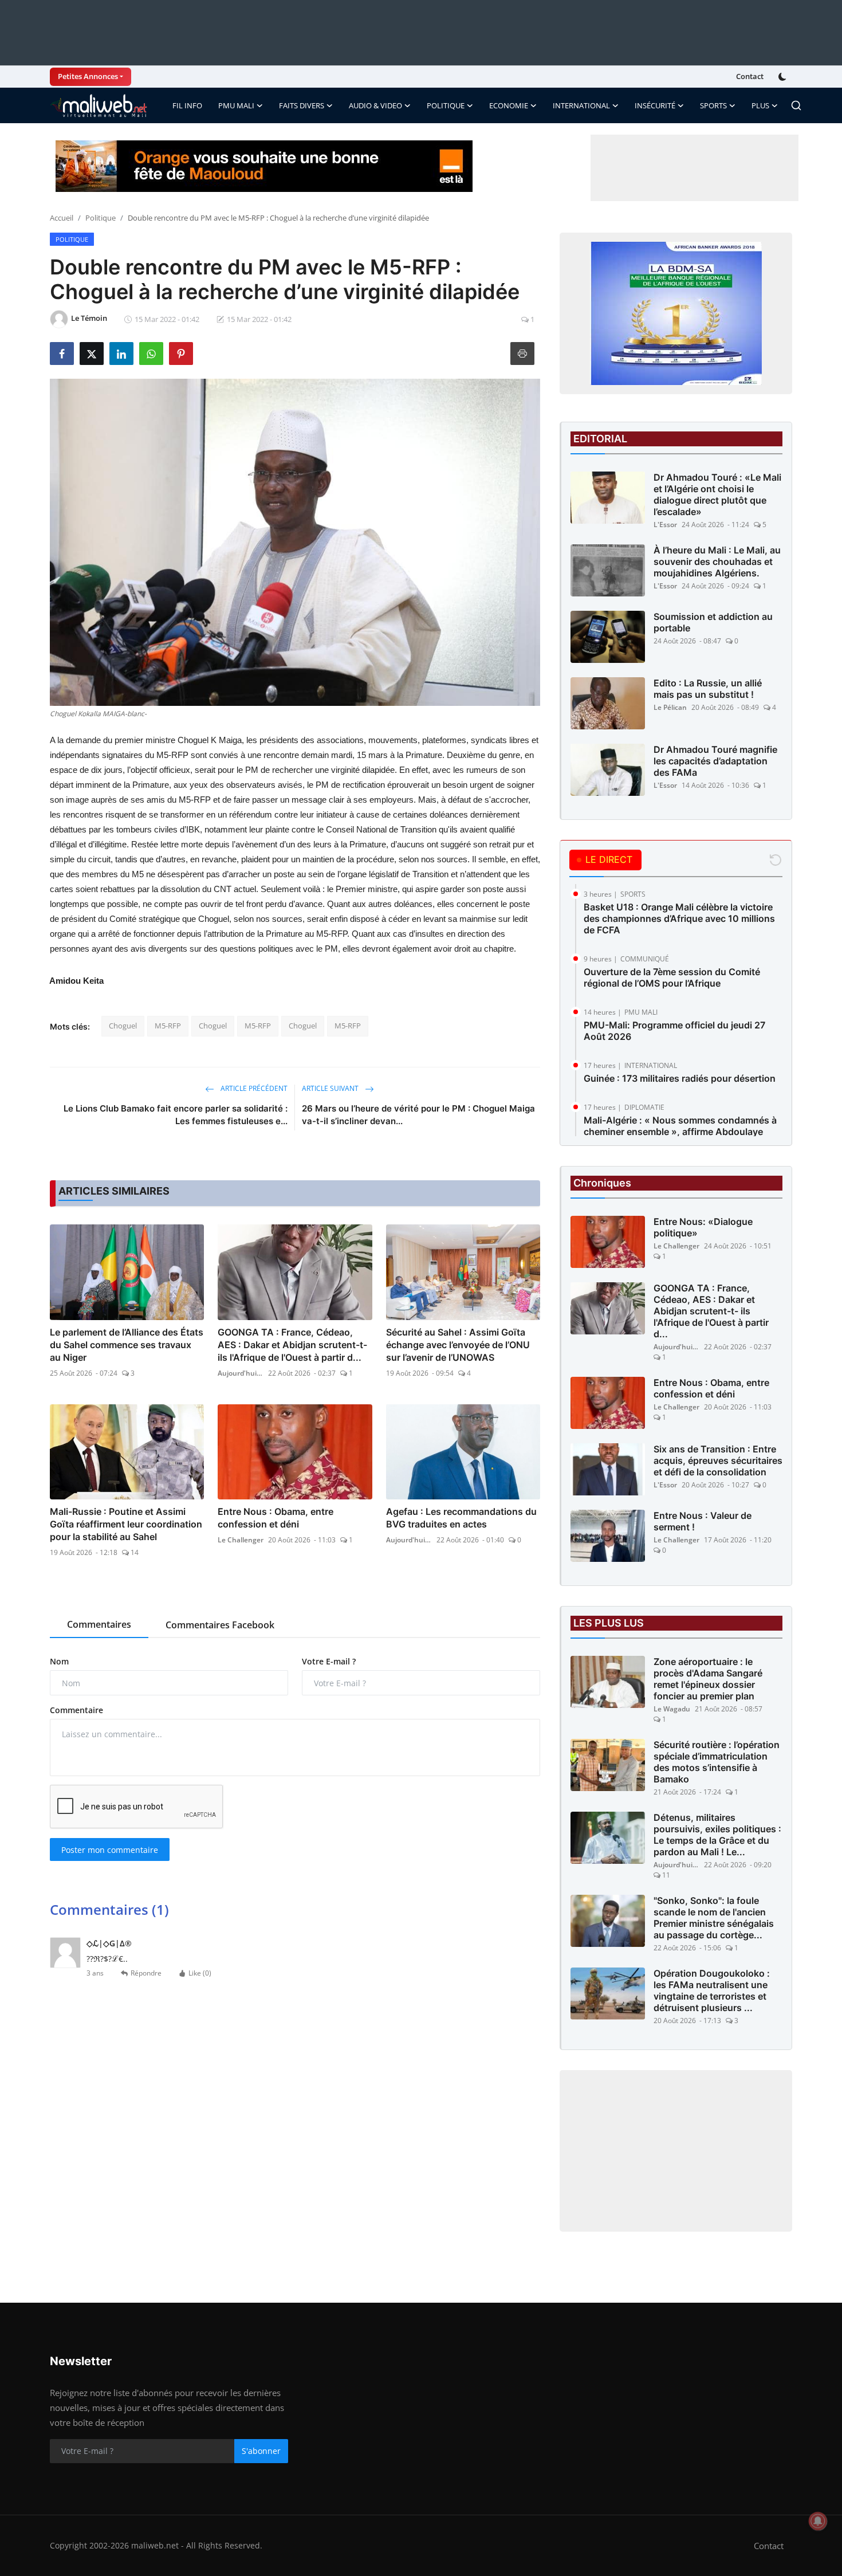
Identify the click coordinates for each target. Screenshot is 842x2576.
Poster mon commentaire (110, 1850)
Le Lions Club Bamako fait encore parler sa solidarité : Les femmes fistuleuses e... (176, 1115)
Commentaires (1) (109, 1909)
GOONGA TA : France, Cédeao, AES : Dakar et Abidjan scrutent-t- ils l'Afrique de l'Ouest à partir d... (292, 1345)
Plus (760, 105)
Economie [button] (509, 105)
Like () (200, 1973)
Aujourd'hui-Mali (241, 1373)
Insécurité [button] (655, 105)
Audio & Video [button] (375, 105)
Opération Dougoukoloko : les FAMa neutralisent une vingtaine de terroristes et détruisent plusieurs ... (712, 1990)
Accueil (62, 218)
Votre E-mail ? (329, 1661)
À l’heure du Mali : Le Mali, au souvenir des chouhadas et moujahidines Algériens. (717, 561)
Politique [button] (446, 105)
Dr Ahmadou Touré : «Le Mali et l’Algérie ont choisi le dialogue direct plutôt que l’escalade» (717, 494)
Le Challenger (241, 1540)
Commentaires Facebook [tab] (220, 1625)
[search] (796, 105)
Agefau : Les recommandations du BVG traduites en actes (461, 1518)
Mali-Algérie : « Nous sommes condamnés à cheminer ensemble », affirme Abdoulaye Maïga (680, 1132)
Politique (101, 218)
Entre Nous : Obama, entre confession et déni (276, 1518)
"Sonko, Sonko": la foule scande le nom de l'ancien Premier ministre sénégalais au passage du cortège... (714, 1918)
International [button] (581, 105)
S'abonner (261, 2451)
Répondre (146, 1973)
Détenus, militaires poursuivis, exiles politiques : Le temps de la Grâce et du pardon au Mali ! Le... (717, 1835)
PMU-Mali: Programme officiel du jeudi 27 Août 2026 (674, 1031)
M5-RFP (168, 1026)
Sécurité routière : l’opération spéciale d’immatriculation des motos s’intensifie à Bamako (717, 1762)
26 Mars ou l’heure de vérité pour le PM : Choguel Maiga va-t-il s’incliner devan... (418, 1115)
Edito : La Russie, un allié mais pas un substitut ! (708, 689)
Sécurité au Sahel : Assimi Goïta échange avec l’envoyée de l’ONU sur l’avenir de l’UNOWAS (458, 1345)
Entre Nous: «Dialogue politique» (703, 1227)
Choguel (123, 1026)
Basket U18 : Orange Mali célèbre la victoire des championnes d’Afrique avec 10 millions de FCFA (679, 918)
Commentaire (76, 1710)
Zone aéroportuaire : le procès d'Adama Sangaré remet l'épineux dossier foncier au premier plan (708, 1679)
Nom (59, 1661)
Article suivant (331, 1088)
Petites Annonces (88, 76)
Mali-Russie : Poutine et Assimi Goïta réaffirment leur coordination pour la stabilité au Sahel (126, 1524)
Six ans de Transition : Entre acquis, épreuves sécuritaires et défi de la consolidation (718, 1460)
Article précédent (253, 1088)
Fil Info (187, 105)
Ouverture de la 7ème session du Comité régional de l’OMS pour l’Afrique (672, 977)
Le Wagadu (672, 1709)
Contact (750, 76)
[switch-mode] (784, 77)
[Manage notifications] (818, 2521)
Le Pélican (670, 707)
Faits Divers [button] (302, 105)
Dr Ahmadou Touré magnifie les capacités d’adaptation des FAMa (715, 761)
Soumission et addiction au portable (713, 622)
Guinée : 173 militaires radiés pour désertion (680, 1078)
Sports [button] (713, 105)
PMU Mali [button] (236, 105)
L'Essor (665, 525)
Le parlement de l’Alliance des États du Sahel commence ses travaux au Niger (127, 1345)
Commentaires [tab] (99, 1624)
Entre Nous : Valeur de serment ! (703, 1521)
